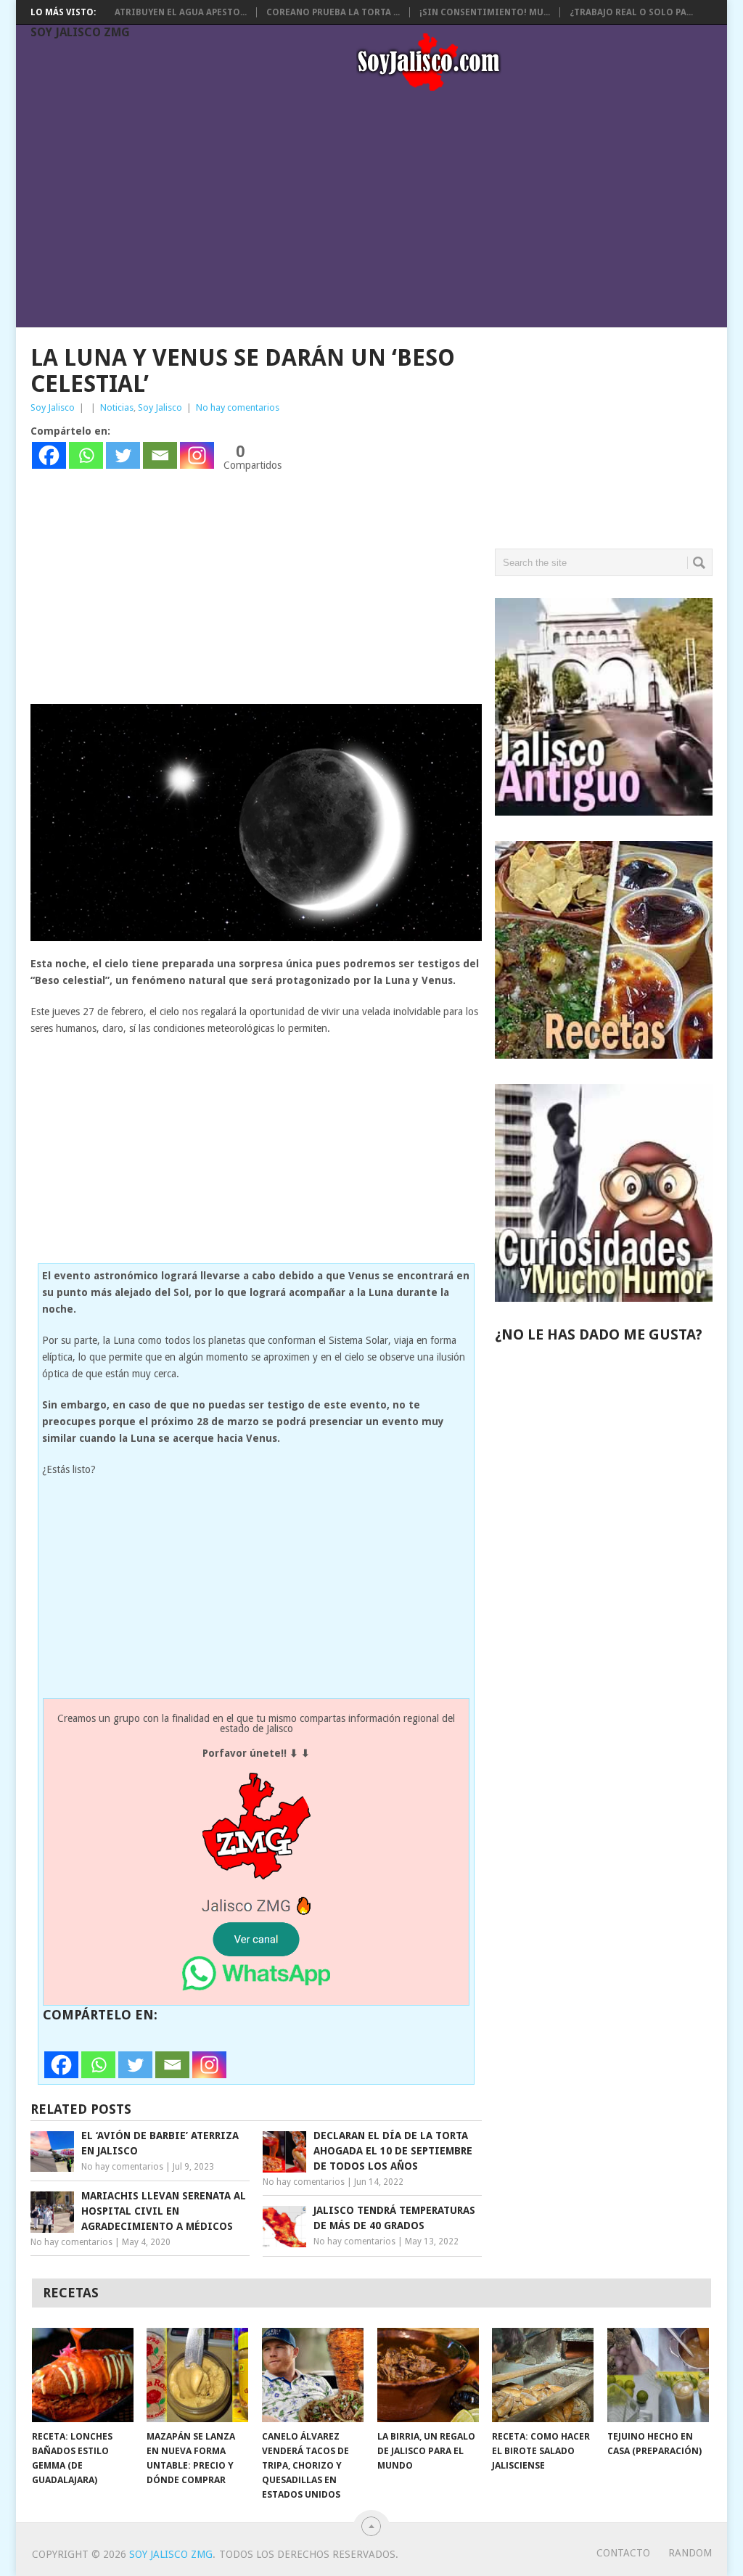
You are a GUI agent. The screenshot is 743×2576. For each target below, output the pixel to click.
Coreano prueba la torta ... (333, 12)
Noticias (117, 407)
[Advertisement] (379, 212)
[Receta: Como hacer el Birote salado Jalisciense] (543, 2375)
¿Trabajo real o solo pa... (631, 12)
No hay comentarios (238, 407)
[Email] (160, 455)
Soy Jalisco (53, 407)
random (690, 2553)
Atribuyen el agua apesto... (181, 12)
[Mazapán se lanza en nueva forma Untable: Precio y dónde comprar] (197, 2375)
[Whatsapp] (86, 455)
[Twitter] (123, 455)
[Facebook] (49, 455)
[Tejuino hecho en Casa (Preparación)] (658, 2375)
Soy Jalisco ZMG (80, 32)
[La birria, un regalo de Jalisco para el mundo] (428, 2375)
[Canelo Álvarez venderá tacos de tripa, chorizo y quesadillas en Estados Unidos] (313, 2375)
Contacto (623, 2553)
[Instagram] (197, 455)
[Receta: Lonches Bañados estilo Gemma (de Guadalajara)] (83, 2375)
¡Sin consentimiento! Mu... (485, 12)
